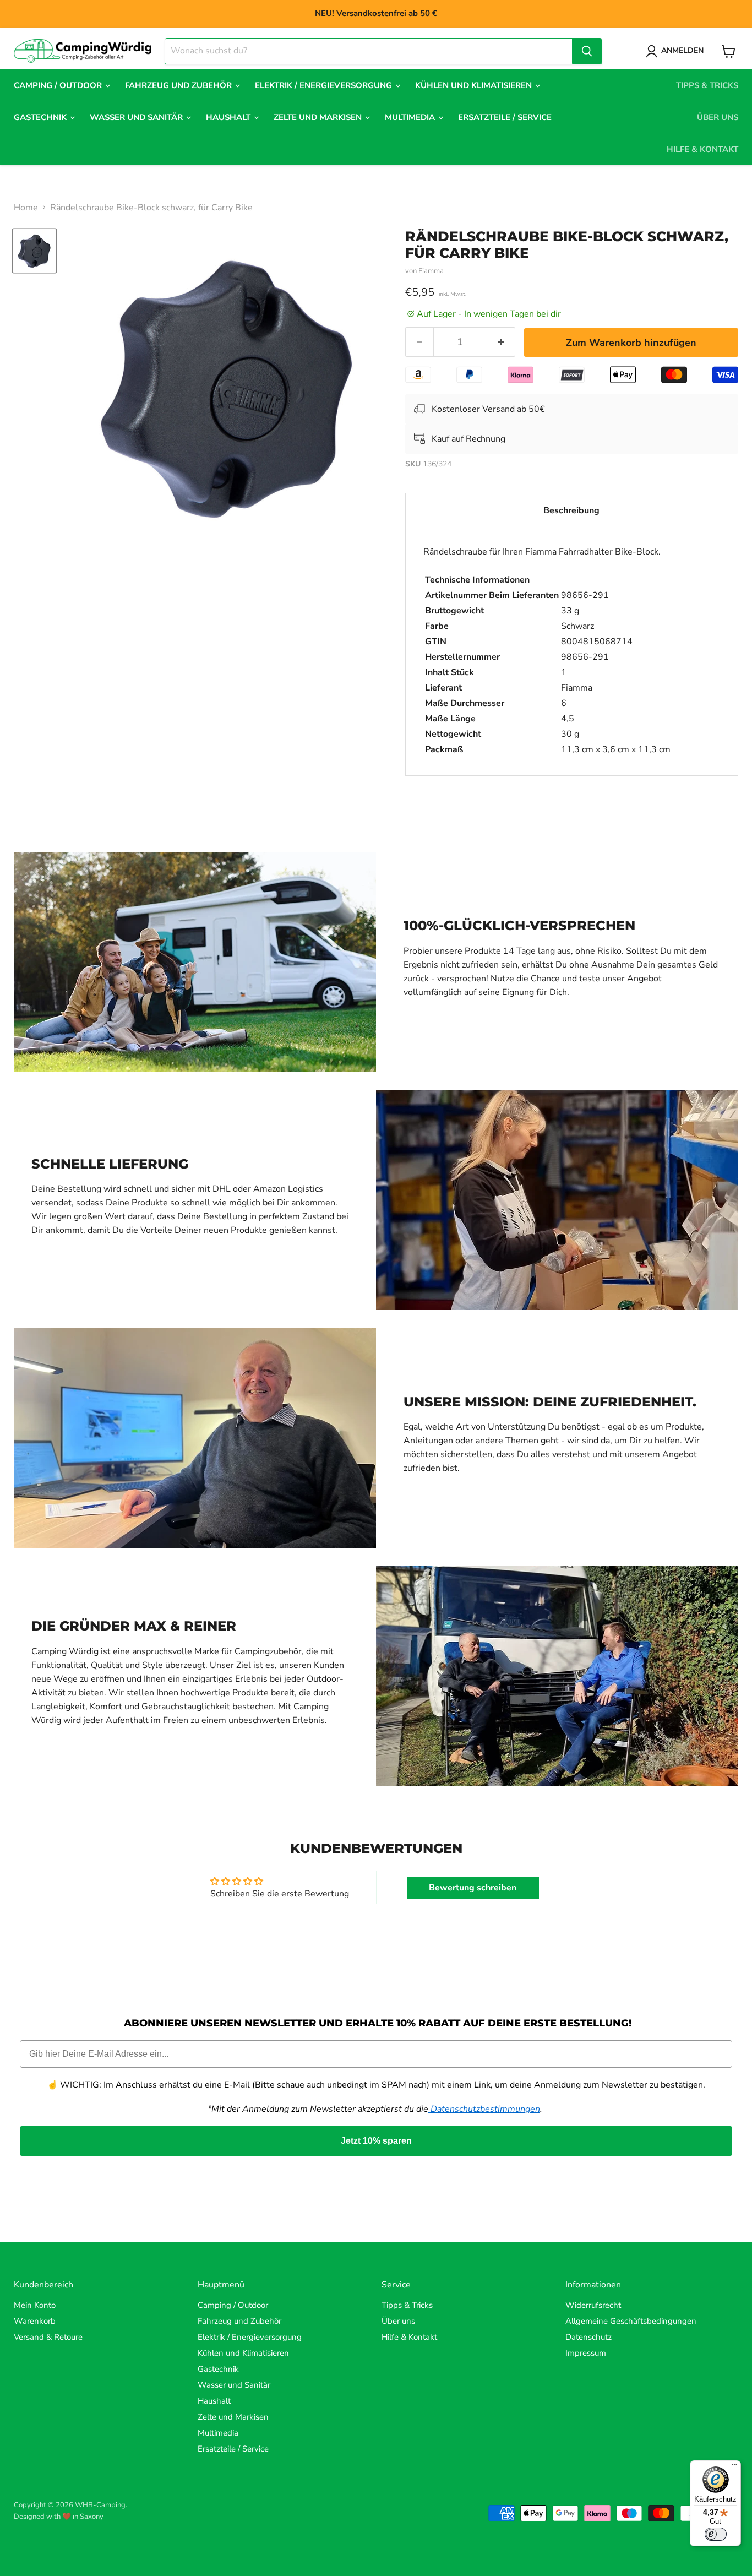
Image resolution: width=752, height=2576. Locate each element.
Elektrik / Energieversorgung (325, 85)
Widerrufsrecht (593, 2305)
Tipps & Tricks (707, 85)
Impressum (586, 2353)
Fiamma (431, 271)
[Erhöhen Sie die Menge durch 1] (501, 342)
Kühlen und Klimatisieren (475, 85)
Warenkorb (35, 2321)
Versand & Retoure (48, 2337)
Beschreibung (571, 510)
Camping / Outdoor (59, 85)
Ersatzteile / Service (505, 117)
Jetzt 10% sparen (376, 2141)
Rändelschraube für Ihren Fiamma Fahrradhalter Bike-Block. (547, 651)
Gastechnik (41, 117)
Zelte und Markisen (319, 117)
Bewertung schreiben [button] (473, 1888)
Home (26, 208)
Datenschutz (588, 2337)
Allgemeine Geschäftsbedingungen (631, 2321)
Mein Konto (35, 2305)
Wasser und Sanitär (137, 117)
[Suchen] (587, 51)
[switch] (716, 2534)
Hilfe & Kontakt (702, 149)
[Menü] (734, 2467)
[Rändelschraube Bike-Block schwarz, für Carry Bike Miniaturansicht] (34, 251)
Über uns (718, 117)
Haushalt (229, 117)
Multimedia (411, 117)
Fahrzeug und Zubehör (179, 85)
